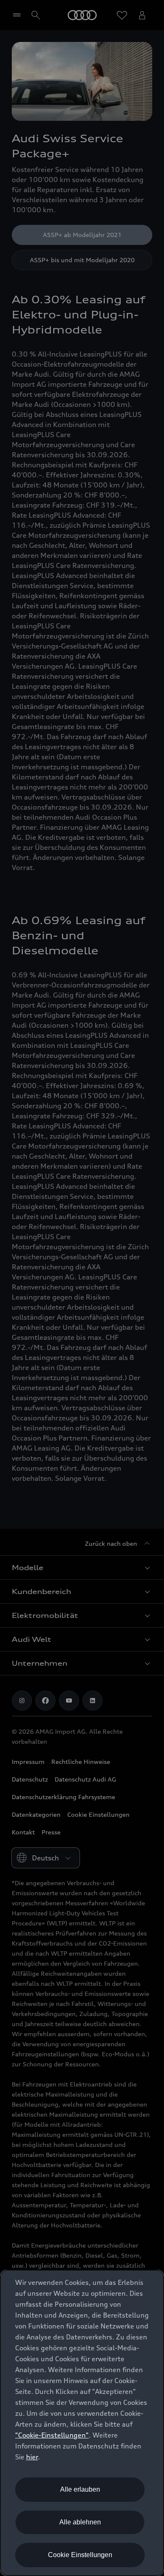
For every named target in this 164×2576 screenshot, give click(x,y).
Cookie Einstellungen (80, 2555)
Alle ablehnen (80, 2522)
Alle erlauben (80, 2489)
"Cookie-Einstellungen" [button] (52, 2435)
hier (32, 2457)
